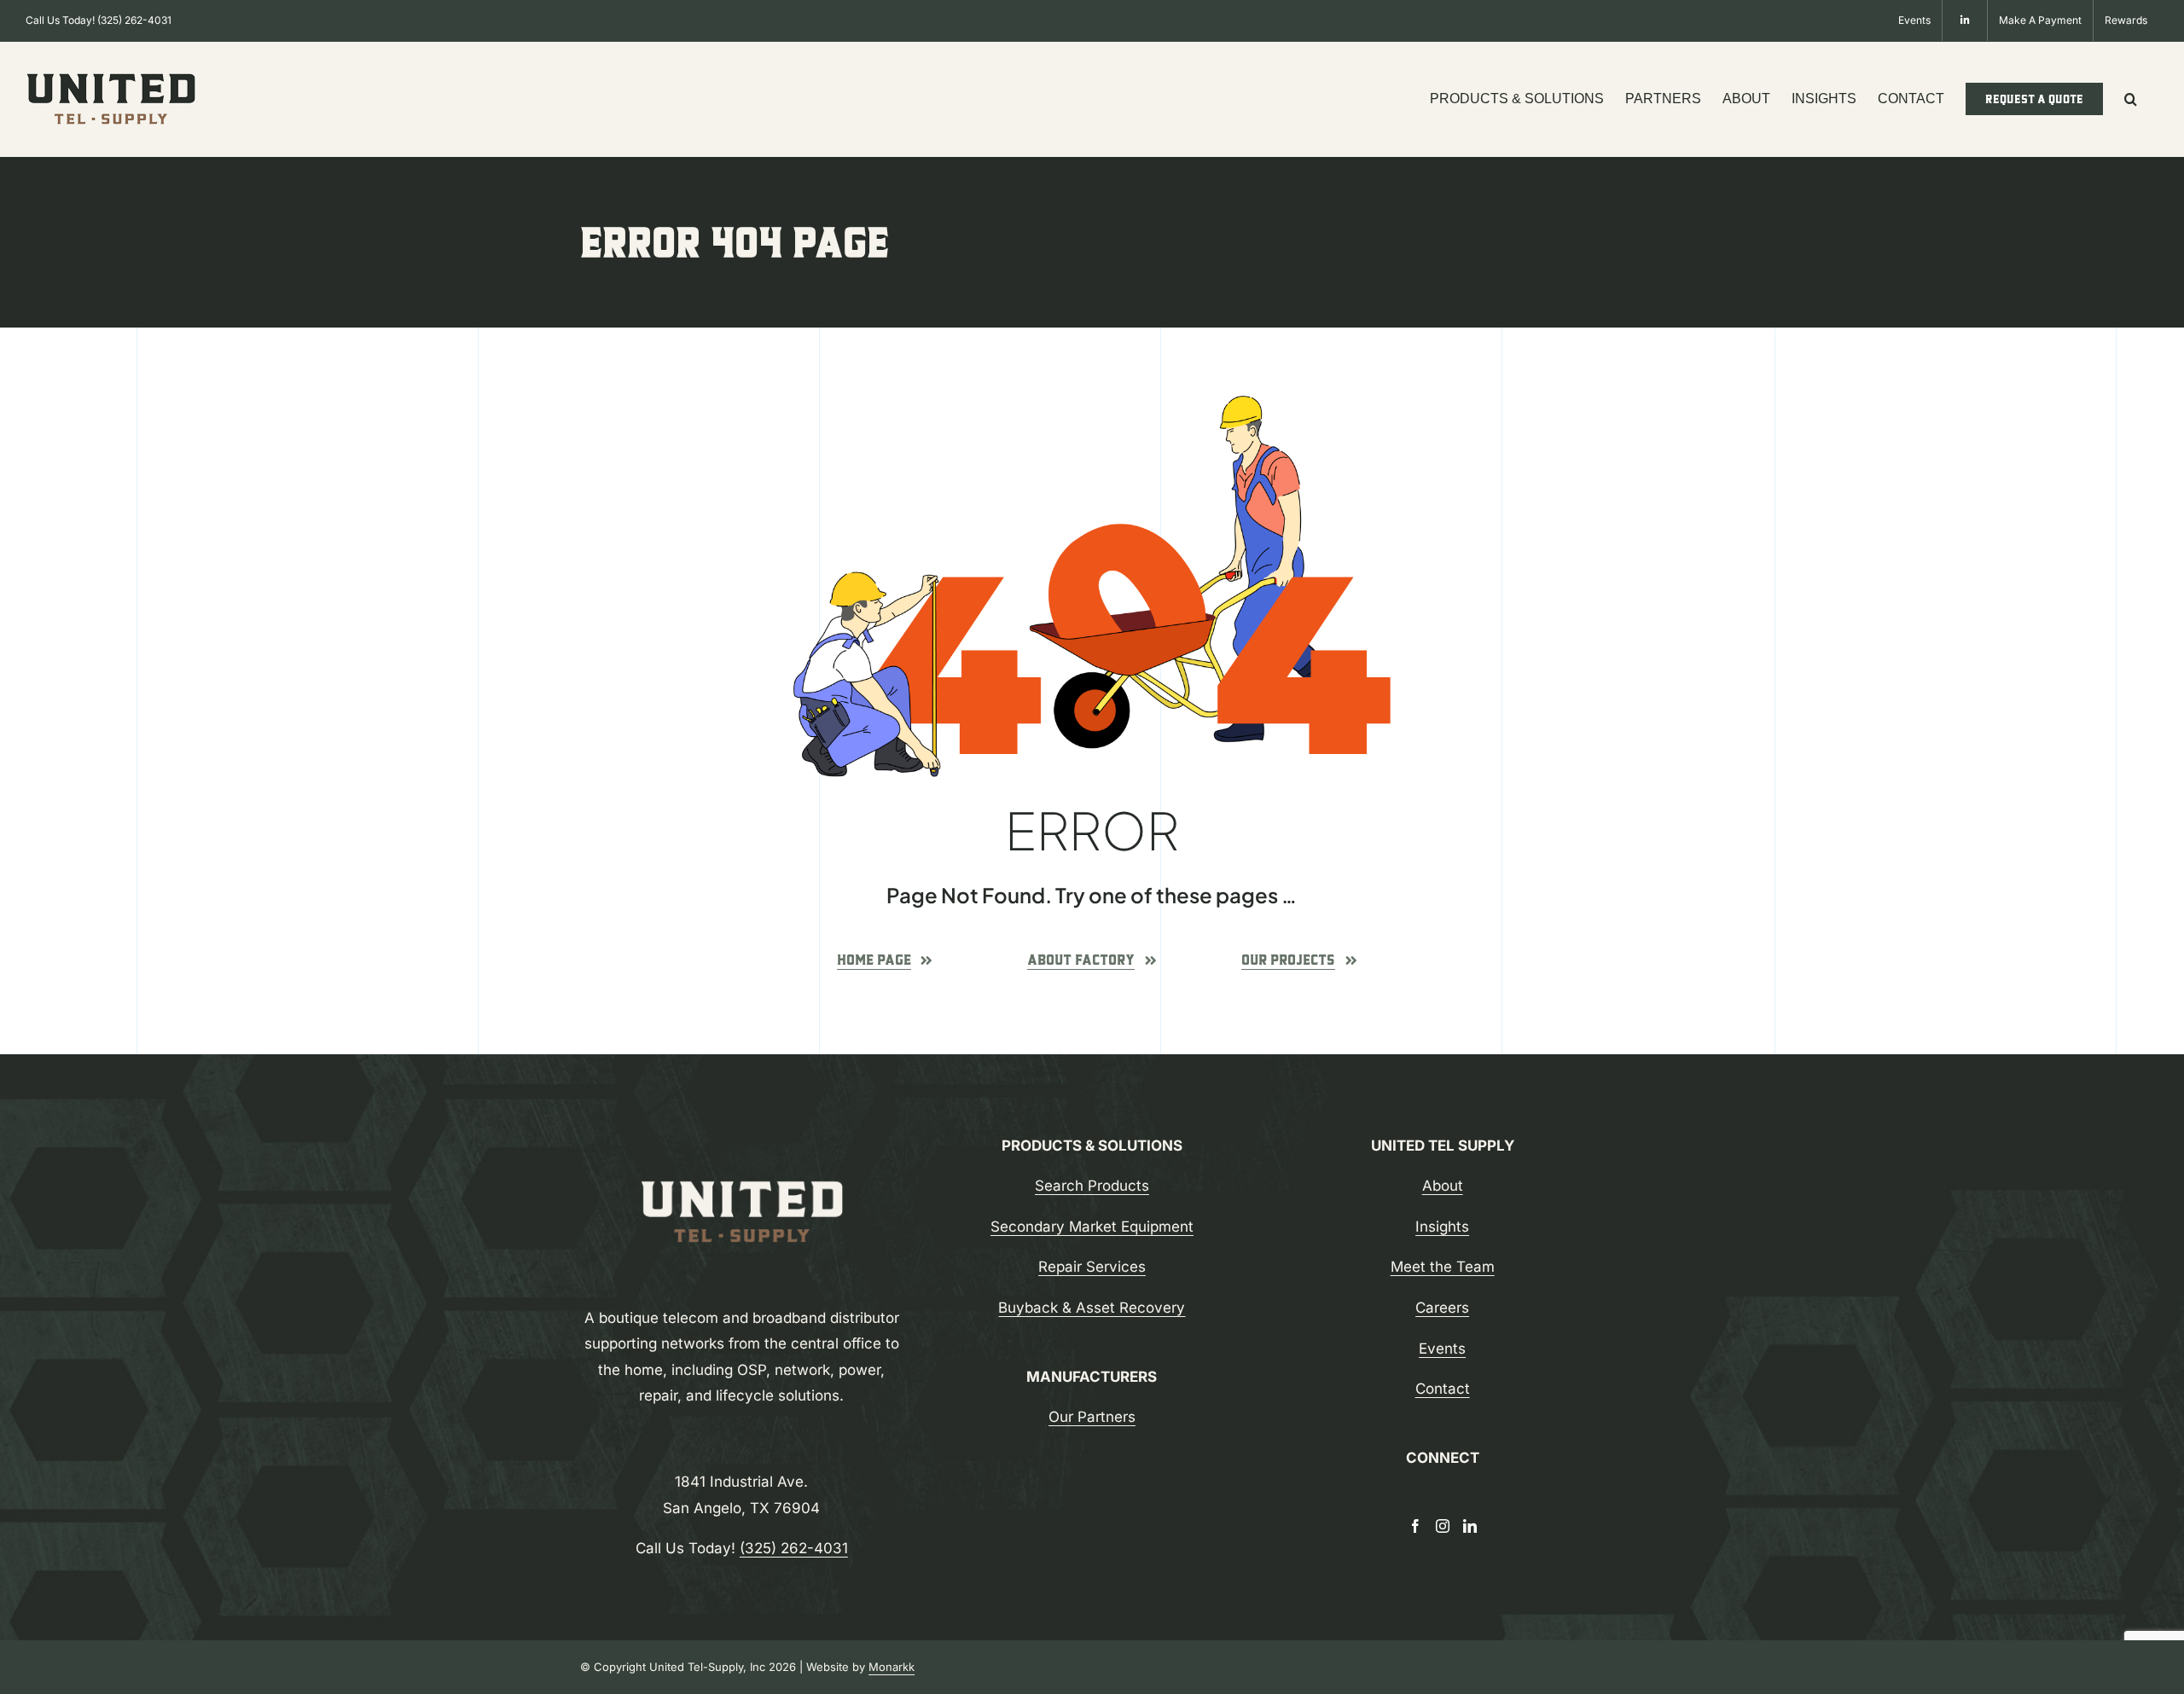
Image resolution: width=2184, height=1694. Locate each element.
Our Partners (1092, 1417)
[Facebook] (1415, 1526)
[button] (2131, 99)
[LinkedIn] (1470, 1526)
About (1443, 1186)
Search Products (1092, 1186)
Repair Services (1092, 1267)
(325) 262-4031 (134, 20)
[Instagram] (1443, 1526)
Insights (1442, 1227)
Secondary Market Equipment (1092, 1227)
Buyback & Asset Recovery (1092, 1308)
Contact (1443, 1389)
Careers (1442, 1308)
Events (1442, 1349)
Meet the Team (1443, 1267)
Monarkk (892, 1667)
